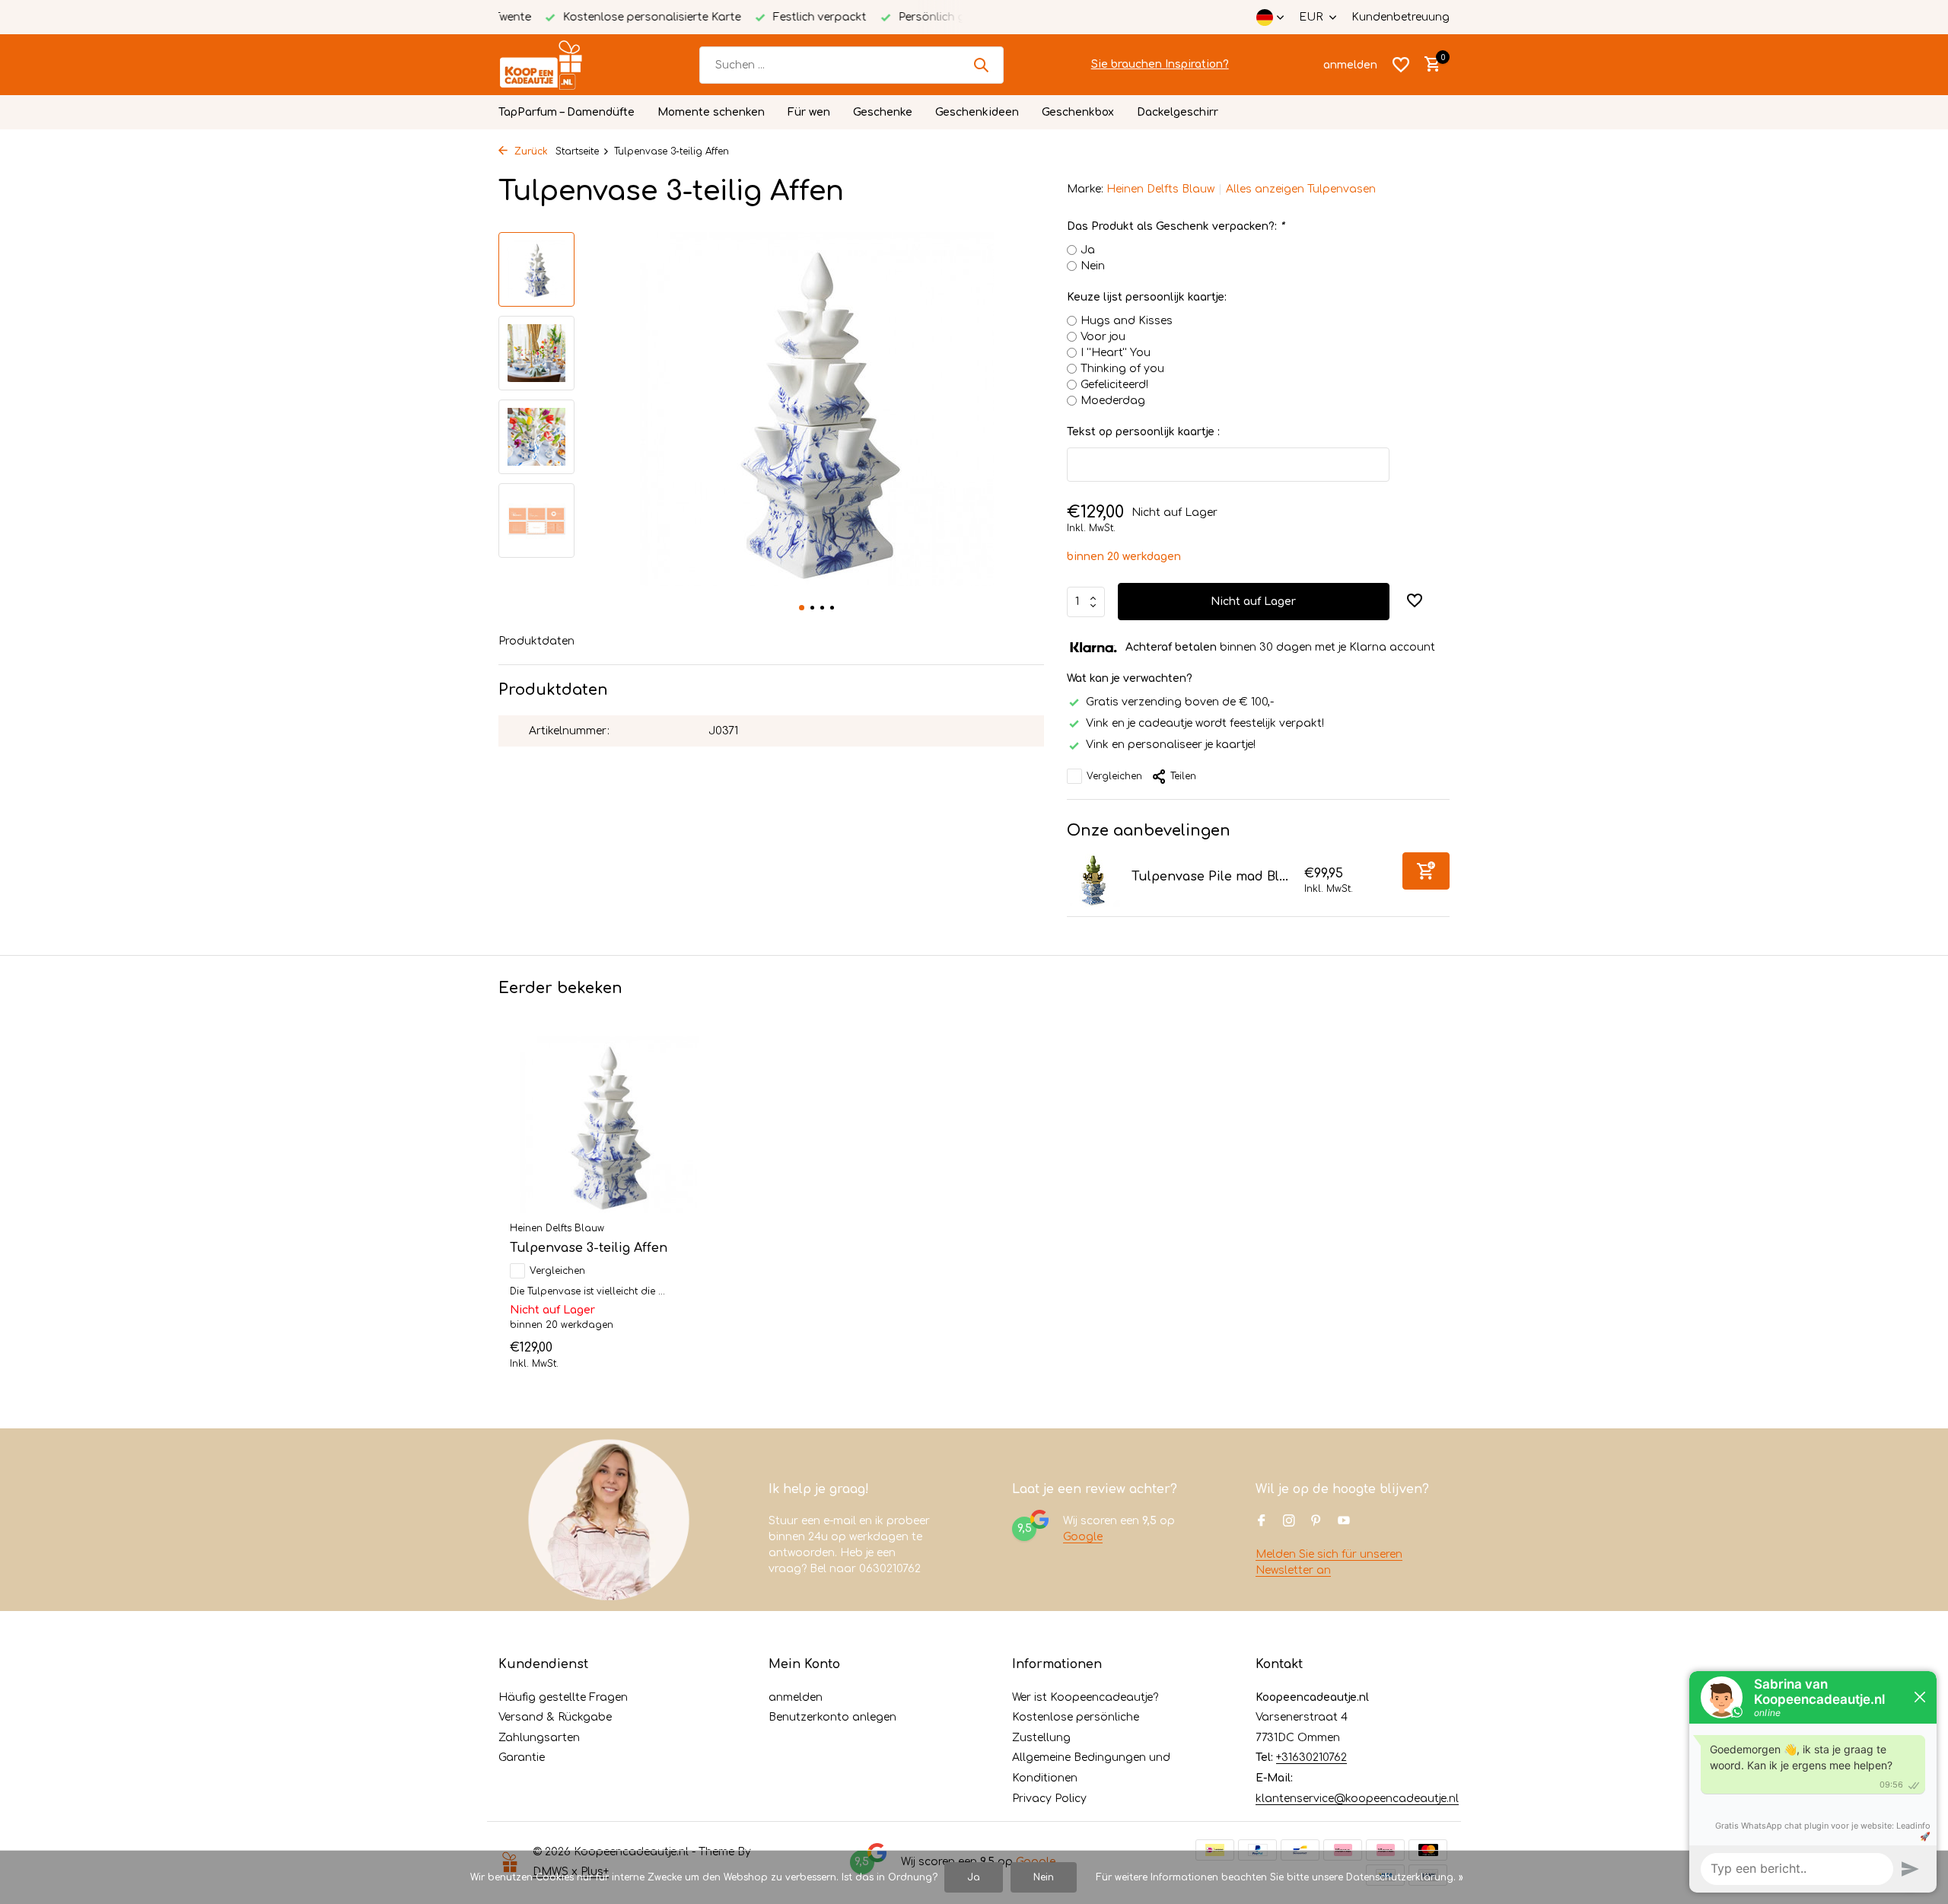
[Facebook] (1262, 1522)
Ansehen (672, 1353)
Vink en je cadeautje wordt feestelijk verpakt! (1205, 723)
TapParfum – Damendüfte (567, 112)
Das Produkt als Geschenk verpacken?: (1175, 226)
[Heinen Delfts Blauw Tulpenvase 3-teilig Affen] (609, 1125)
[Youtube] (1344, 1522)
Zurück (530, 151)
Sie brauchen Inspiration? (1160, 64)
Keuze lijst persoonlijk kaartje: (1147, 297)
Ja (1088, 250)
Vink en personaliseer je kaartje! (1171, 745)
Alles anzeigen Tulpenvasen (1301, 189)
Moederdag (1113, 401)
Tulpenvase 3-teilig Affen (589, 1248)
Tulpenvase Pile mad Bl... (1210, 877)
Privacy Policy (1049, 1799)
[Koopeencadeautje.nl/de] (555, 65)
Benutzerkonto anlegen (832, 1717)
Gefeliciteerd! (1114, 385)
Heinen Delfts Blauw (1160, 189)
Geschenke (883, 112)
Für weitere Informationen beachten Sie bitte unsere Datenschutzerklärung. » (1280, 1877)
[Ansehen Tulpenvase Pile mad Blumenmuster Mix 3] (1093, 880)
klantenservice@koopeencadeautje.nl (1357, 1799)
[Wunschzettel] (1401, 65)
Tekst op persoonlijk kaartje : (1143, 432)
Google (1083, 1537)
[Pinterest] (1316, 1522)
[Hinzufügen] (1426, 871)
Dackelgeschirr (1178, 112)
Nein (1093, 266)
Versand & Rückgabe (555, 1717)
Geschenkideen (977, 112)
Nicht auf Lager (1253, 602)
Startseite (577, 151)
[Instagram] (1289, 1522)
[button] (802, 608)
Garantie (522, 1758)
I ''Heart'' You (1116, 353)
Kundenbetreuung (1401, 17)
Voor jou (1103, 337)
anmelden (796, 1697)
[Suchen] (981, 65)
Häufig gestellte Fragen (563, 1697)
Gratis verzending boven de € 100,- (1180, 702)
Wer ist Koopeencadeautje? (1085, 1697)
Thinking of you (1122, 369)
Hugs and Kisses (1127, 321)
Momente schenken (711, 112)
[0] (1429, 65)
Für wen (809, 112)
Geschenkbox (1078, 112)
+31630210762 (1311, 1758)
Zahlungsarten (539, 1738)
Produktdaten (536, 641)
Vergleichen (1114, 776)
